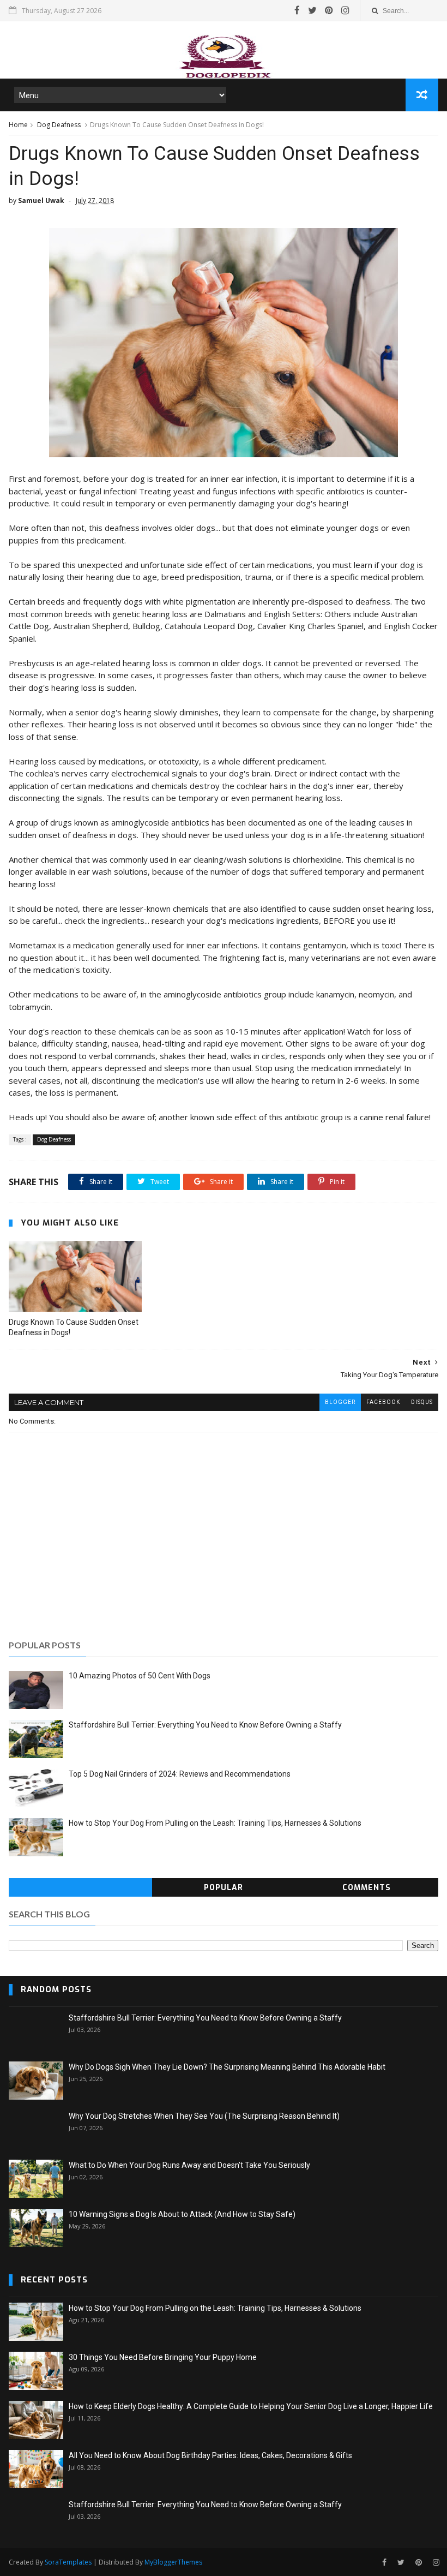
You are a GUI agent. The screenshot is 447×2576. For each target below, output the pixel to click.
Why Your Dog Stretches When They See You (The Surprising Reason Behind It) (204, 2116)
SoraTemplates (68, 2562)
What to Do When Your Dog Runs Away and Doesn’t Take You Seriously (189, 2165)
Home (18, 125)
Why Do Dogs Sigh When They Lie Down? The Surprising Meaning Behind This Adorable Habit (227, 2067)
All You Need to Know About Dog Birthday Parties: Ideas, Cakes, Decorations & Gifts (210, 2455)
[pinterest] (329, 10)
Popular (224, 1888)
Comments (367, 1888)
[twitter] (312, 10)
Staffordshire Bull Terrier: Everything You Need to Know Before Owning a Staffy (205, 1725)
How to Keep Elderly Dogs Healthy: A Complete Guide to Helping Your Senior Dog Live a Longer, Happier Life (251, 2406)
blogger (340, 1402)
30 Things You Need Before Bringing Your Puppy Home (163, 2357)
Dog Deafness (59, 125)
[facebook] (297, 10)
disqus (422, 1402)
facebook (383, 1402)
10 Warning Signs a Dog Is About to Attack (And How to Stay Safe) (182, 2214)
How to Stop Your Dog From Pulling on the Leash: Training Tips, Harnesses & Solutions (215, 1823)
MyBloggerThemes (173, 2562)
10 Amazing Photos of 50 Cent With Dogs (140, 1676)
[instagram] (345, 10)
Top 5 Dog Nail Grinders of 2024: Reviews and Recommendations (180, 1774)
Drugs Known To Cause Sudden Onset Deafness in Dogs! (74, 1327)
